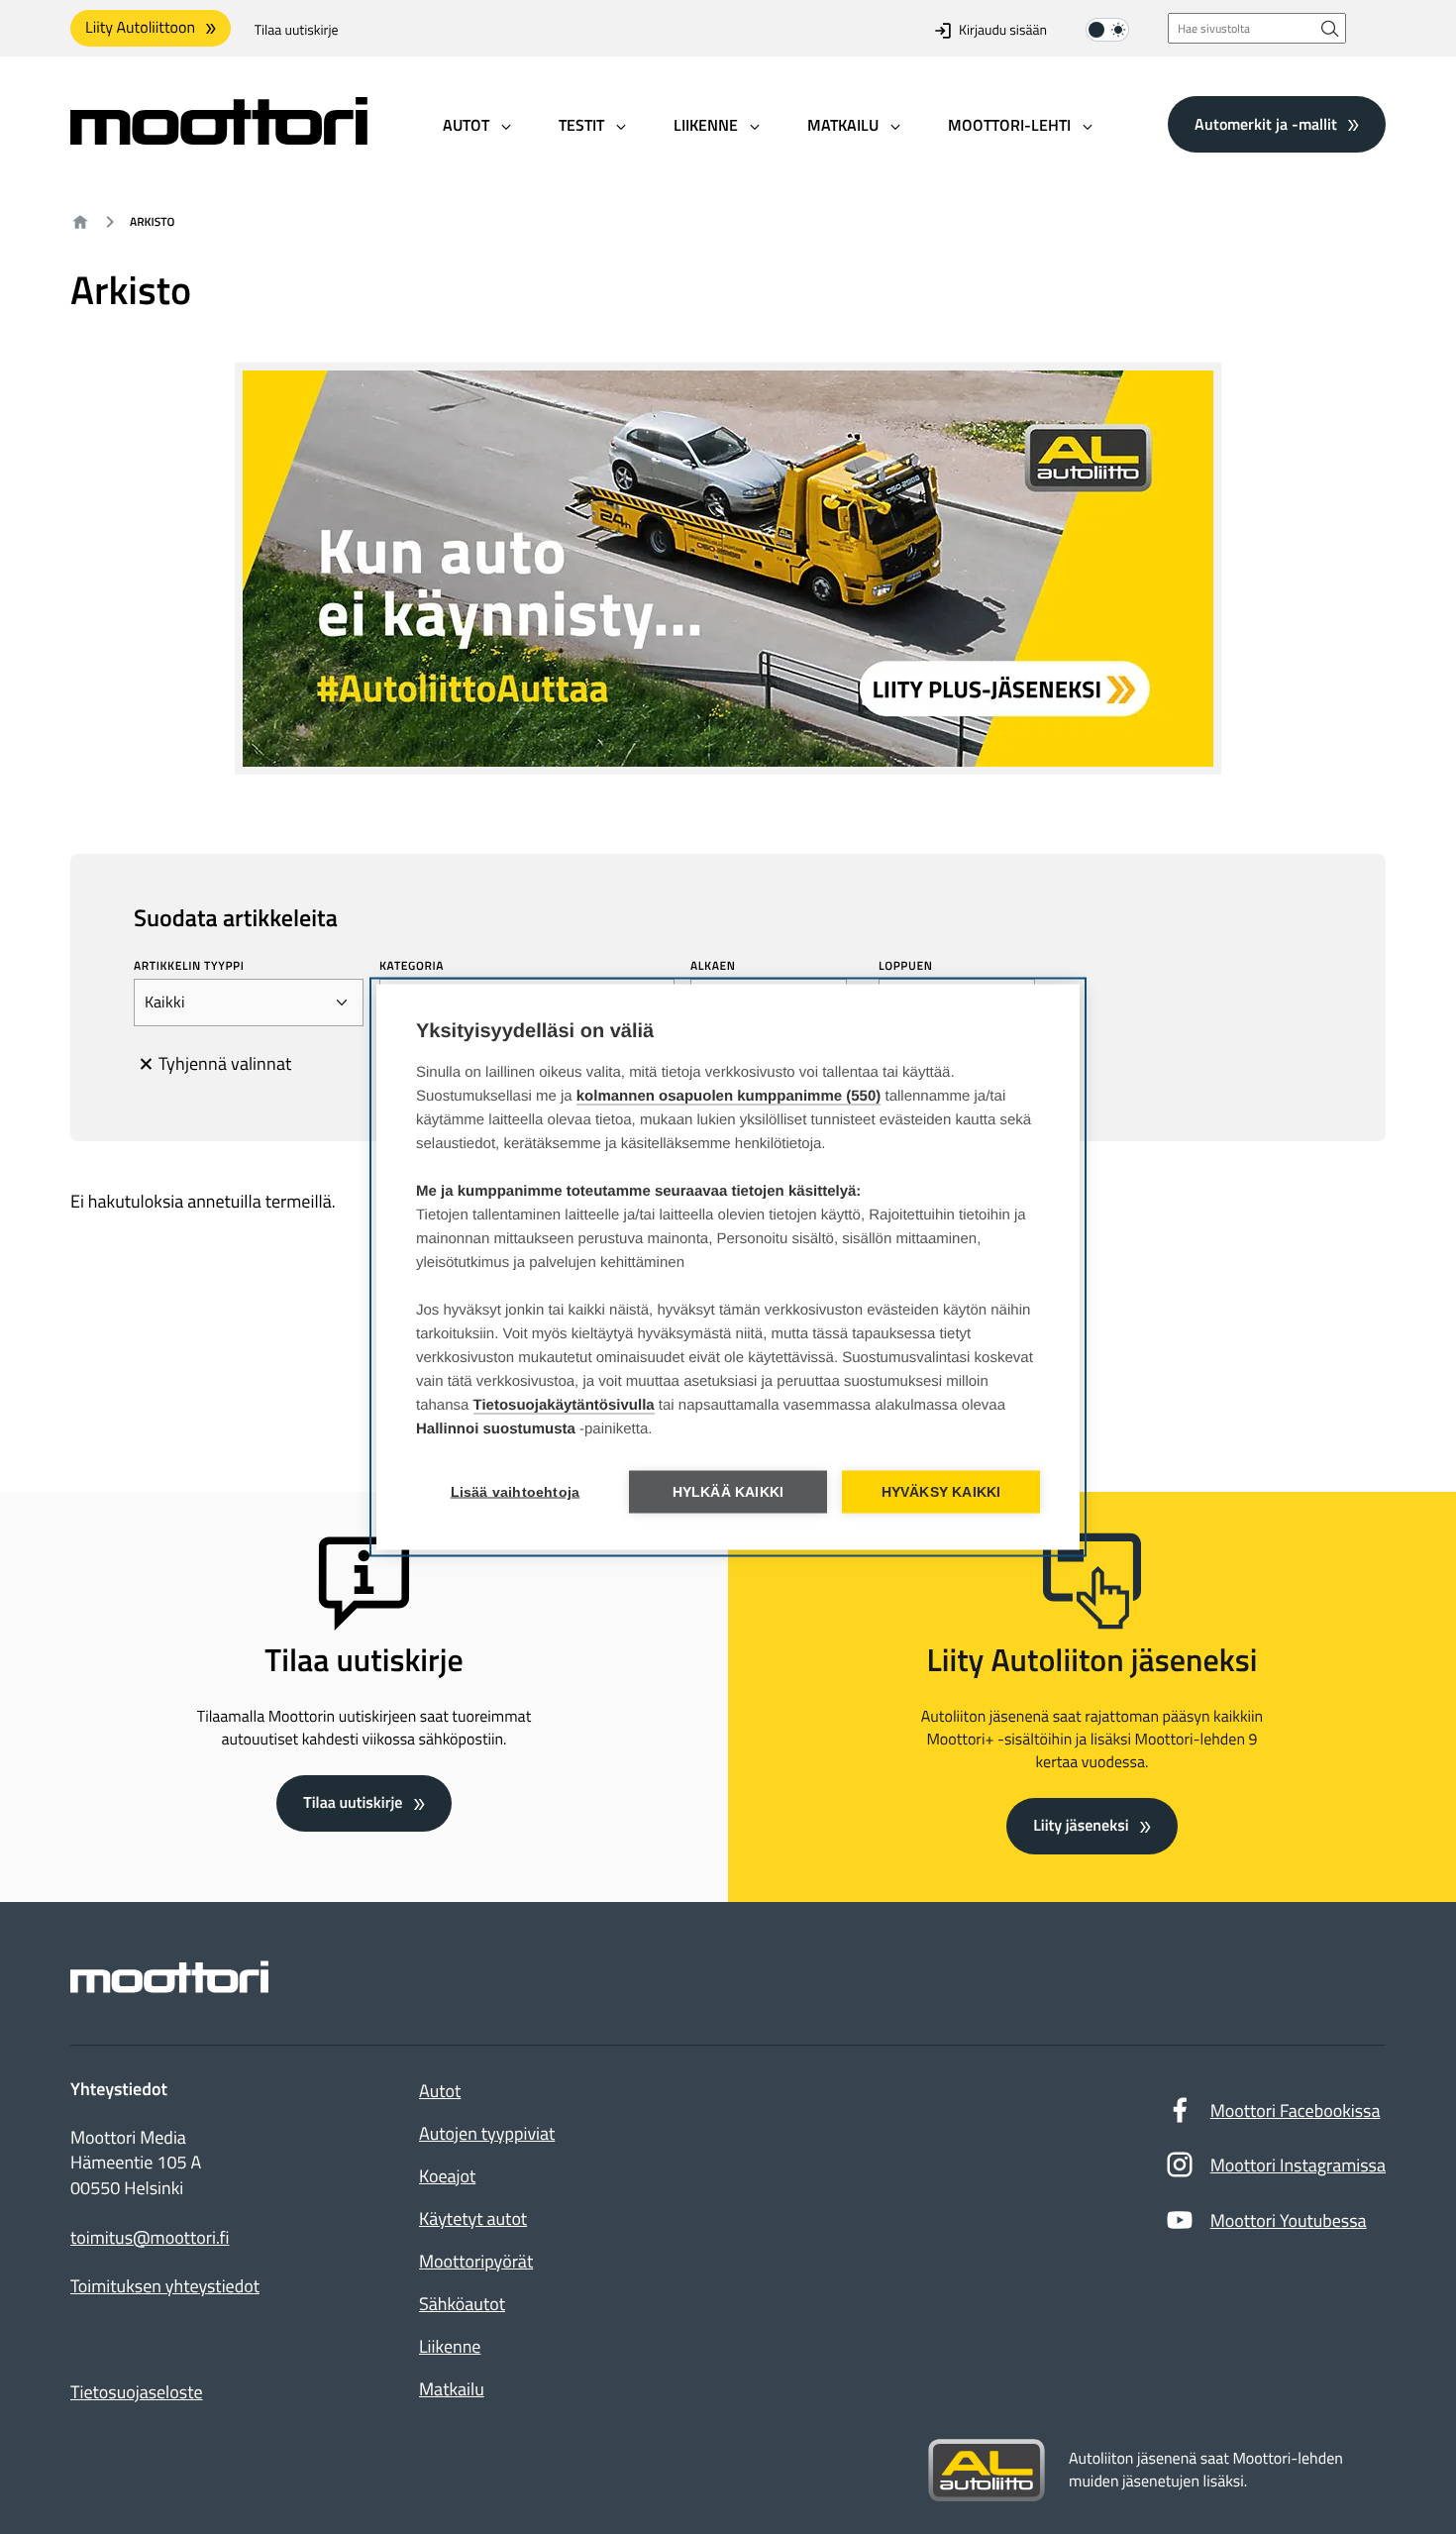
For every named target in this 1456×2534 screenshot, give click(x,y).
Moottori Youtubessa (1289, 2220)
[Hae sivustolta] (1330, 28)
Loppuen (905, 966)
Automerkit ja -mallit (1266, 124)
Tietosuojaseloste (137, 2392)
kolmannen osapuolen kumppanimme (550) (729, 1096)
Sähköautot (462, 2304)
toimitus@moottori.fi (150, 2238)
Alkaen (713, 966)
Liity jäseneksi (1081, 1826)
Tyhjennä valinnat (225, 1063)
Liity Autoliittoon (140, 28)
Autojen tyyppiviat (487, 2133)
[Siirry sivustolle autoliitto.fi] (987, 2471)
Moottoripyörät (476, 2261)
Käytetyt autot (473, 2218)
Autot (440, 2091)
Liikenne (450, 2346)
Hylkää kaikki (728, 1492)
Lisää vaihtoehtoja (516, 1492)
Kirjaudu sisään (1003, 30)
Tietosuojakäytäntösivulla (564, 1405)
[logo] (219, 138)
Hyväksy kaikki (941, 1492)
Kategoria (412, 966)
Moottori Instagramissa (1298, 2165)
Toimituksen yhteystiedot (165, 2286)
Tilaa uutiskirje (297, 30)
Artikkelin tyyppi (189, 966)
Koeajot (447, 2176)
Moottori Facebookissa (1296, 2111)
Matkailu (452, 2389)
